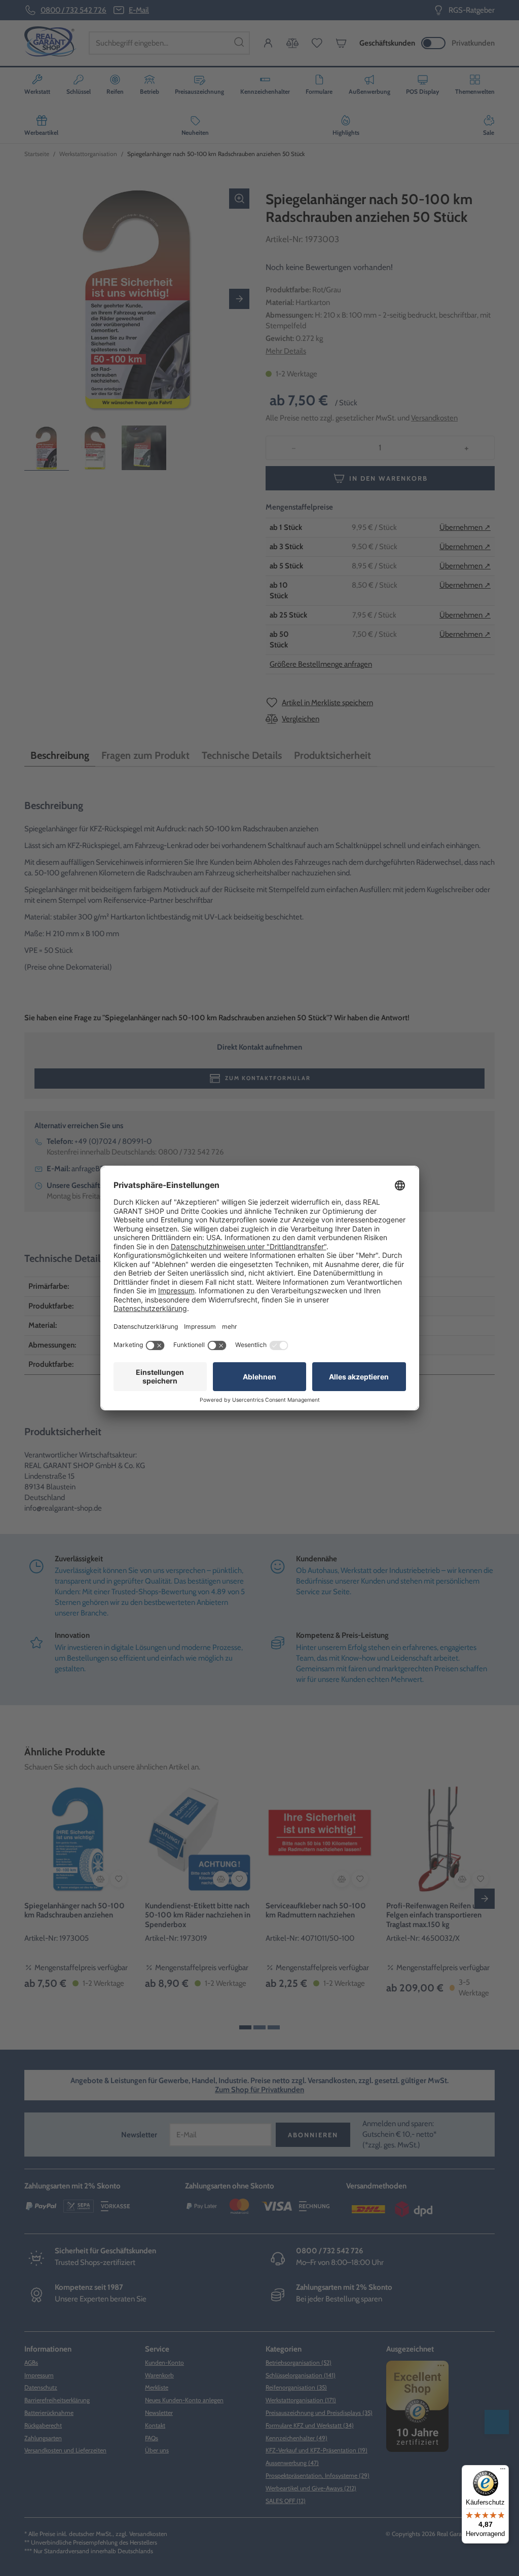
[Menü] (503, 2471)
